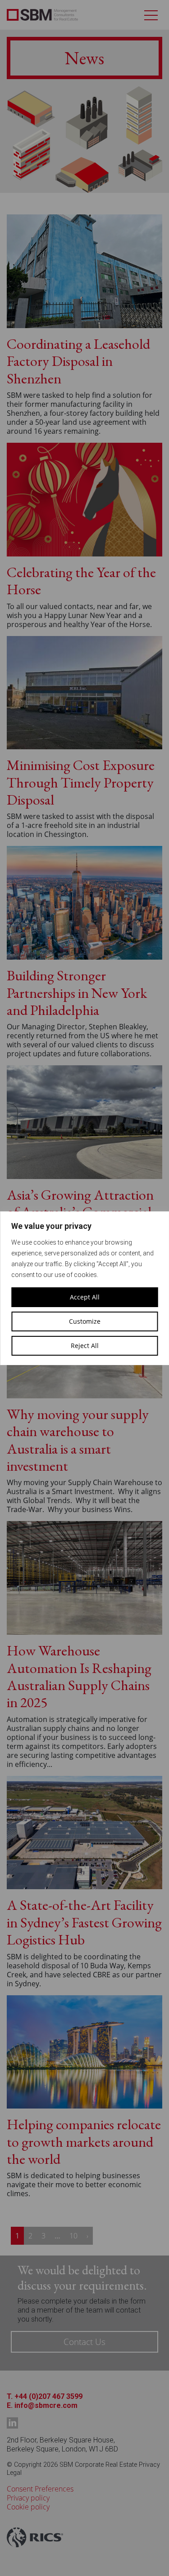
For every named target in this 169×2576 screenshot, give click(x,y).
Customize (85, 1321)
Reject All (85, 1346)
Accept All (85, 1297)
